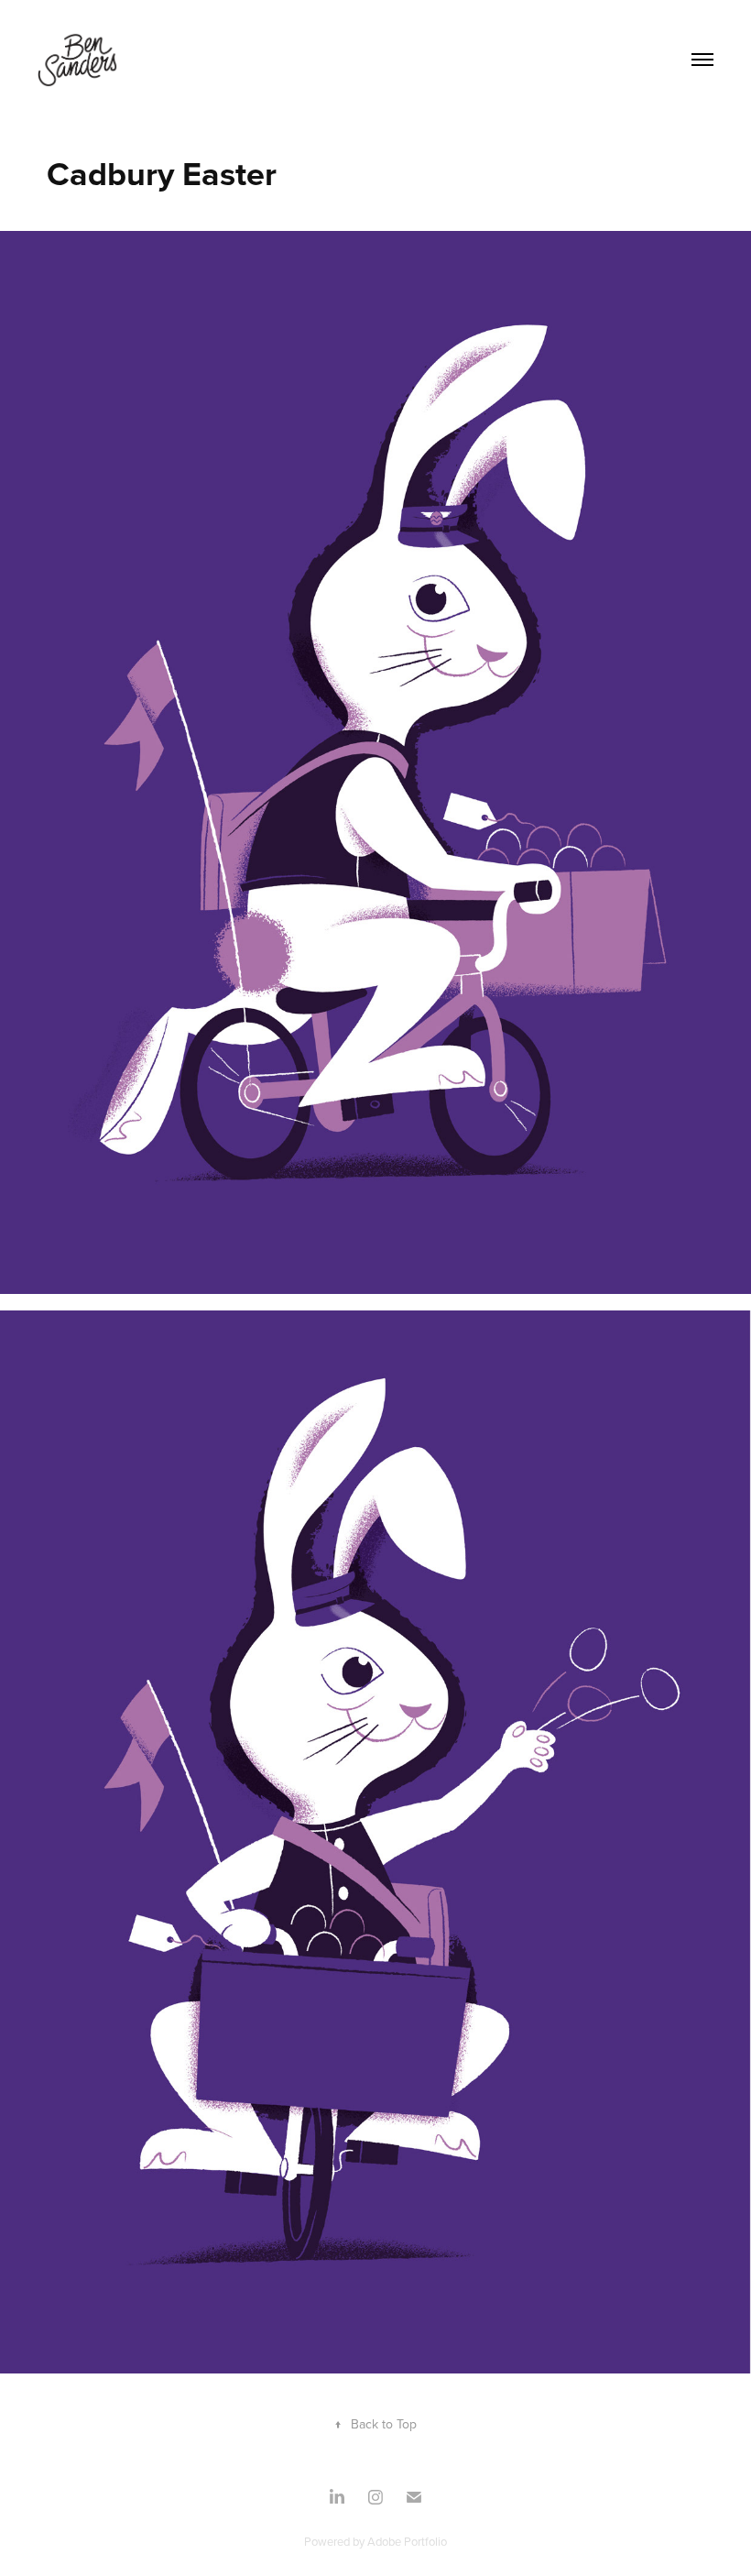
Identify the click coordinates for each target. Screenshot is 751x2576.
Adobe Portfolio (407, 2541)
